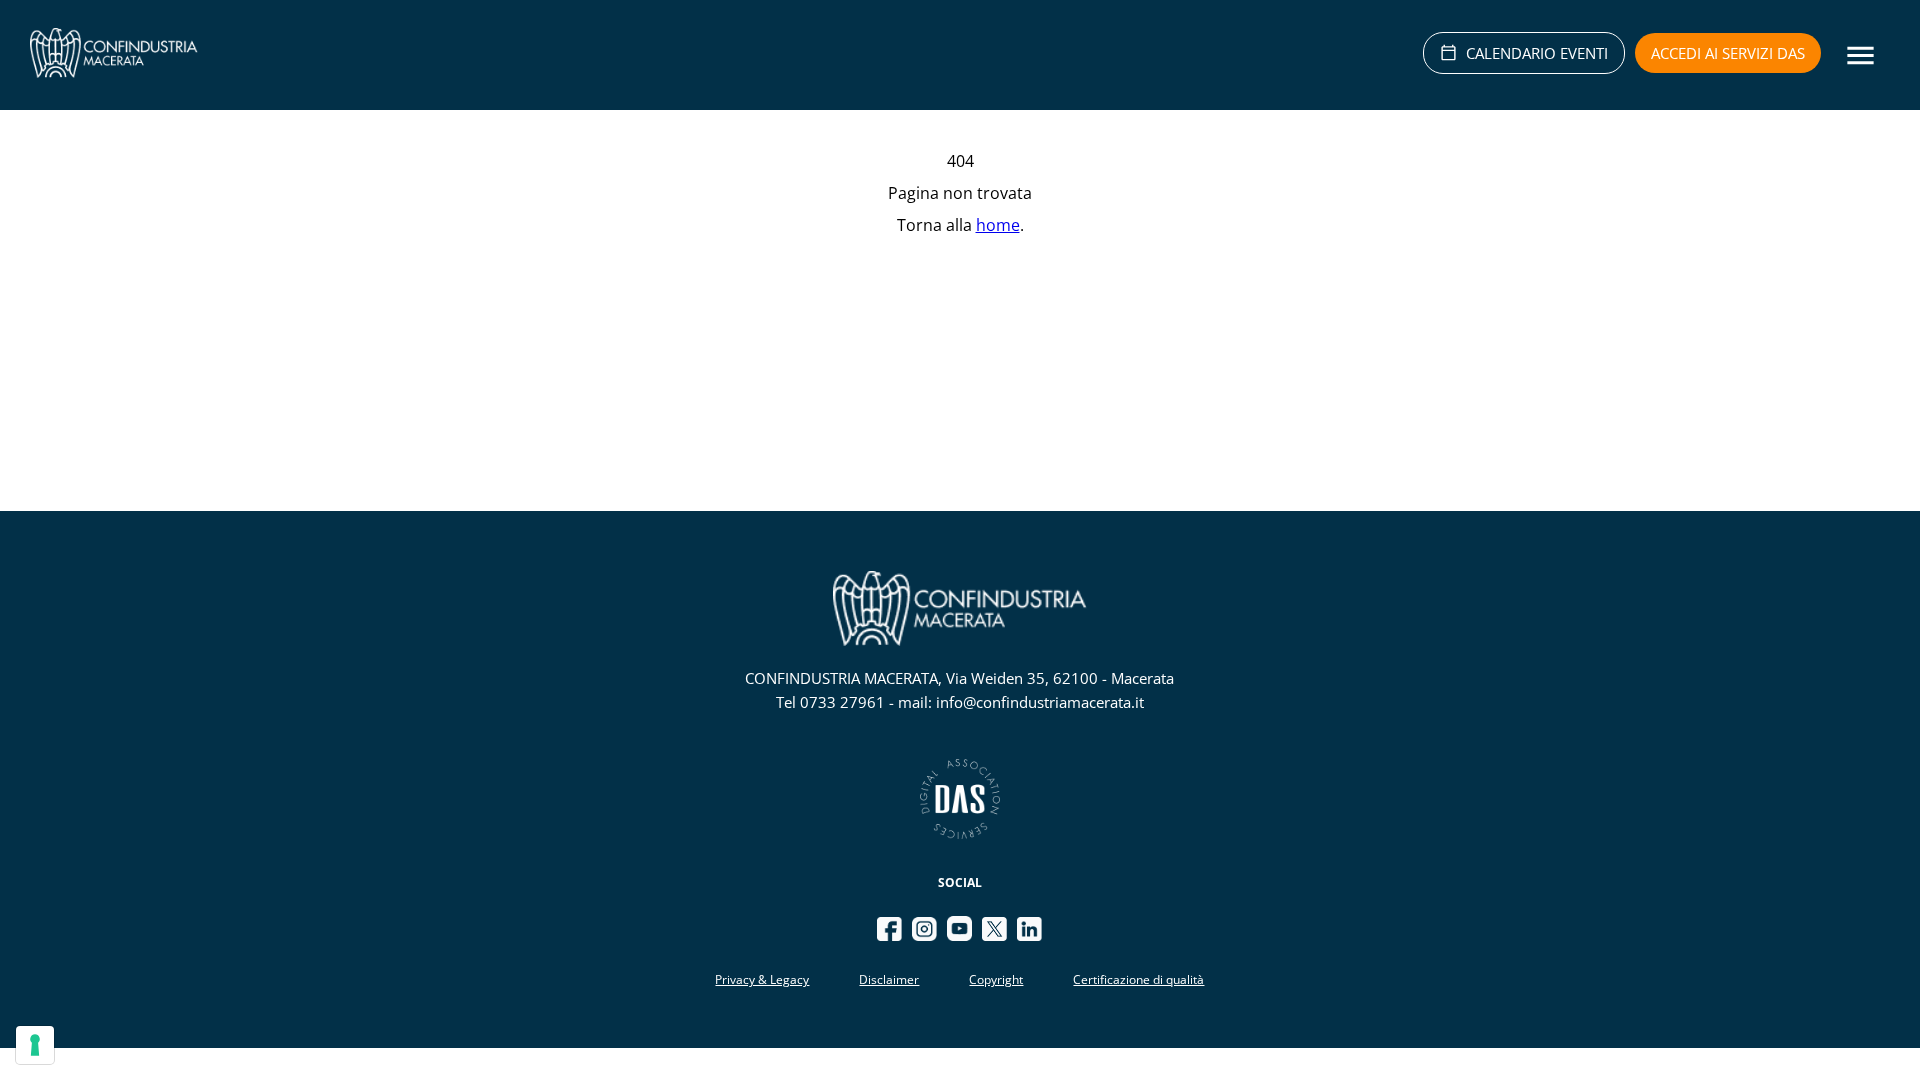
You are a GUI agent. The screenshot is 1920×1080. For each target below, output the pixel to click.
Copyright (996, 979)
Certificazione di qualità (1138, 979)
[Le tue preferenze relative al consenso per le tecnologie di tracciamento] (35, 1045)
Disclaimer (889, 979)
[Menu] (1860, 55)
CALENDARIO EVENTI (1537, 53)
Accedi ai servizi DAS (1728, 53)
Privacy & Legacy (762, 979)
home (998, 225)
